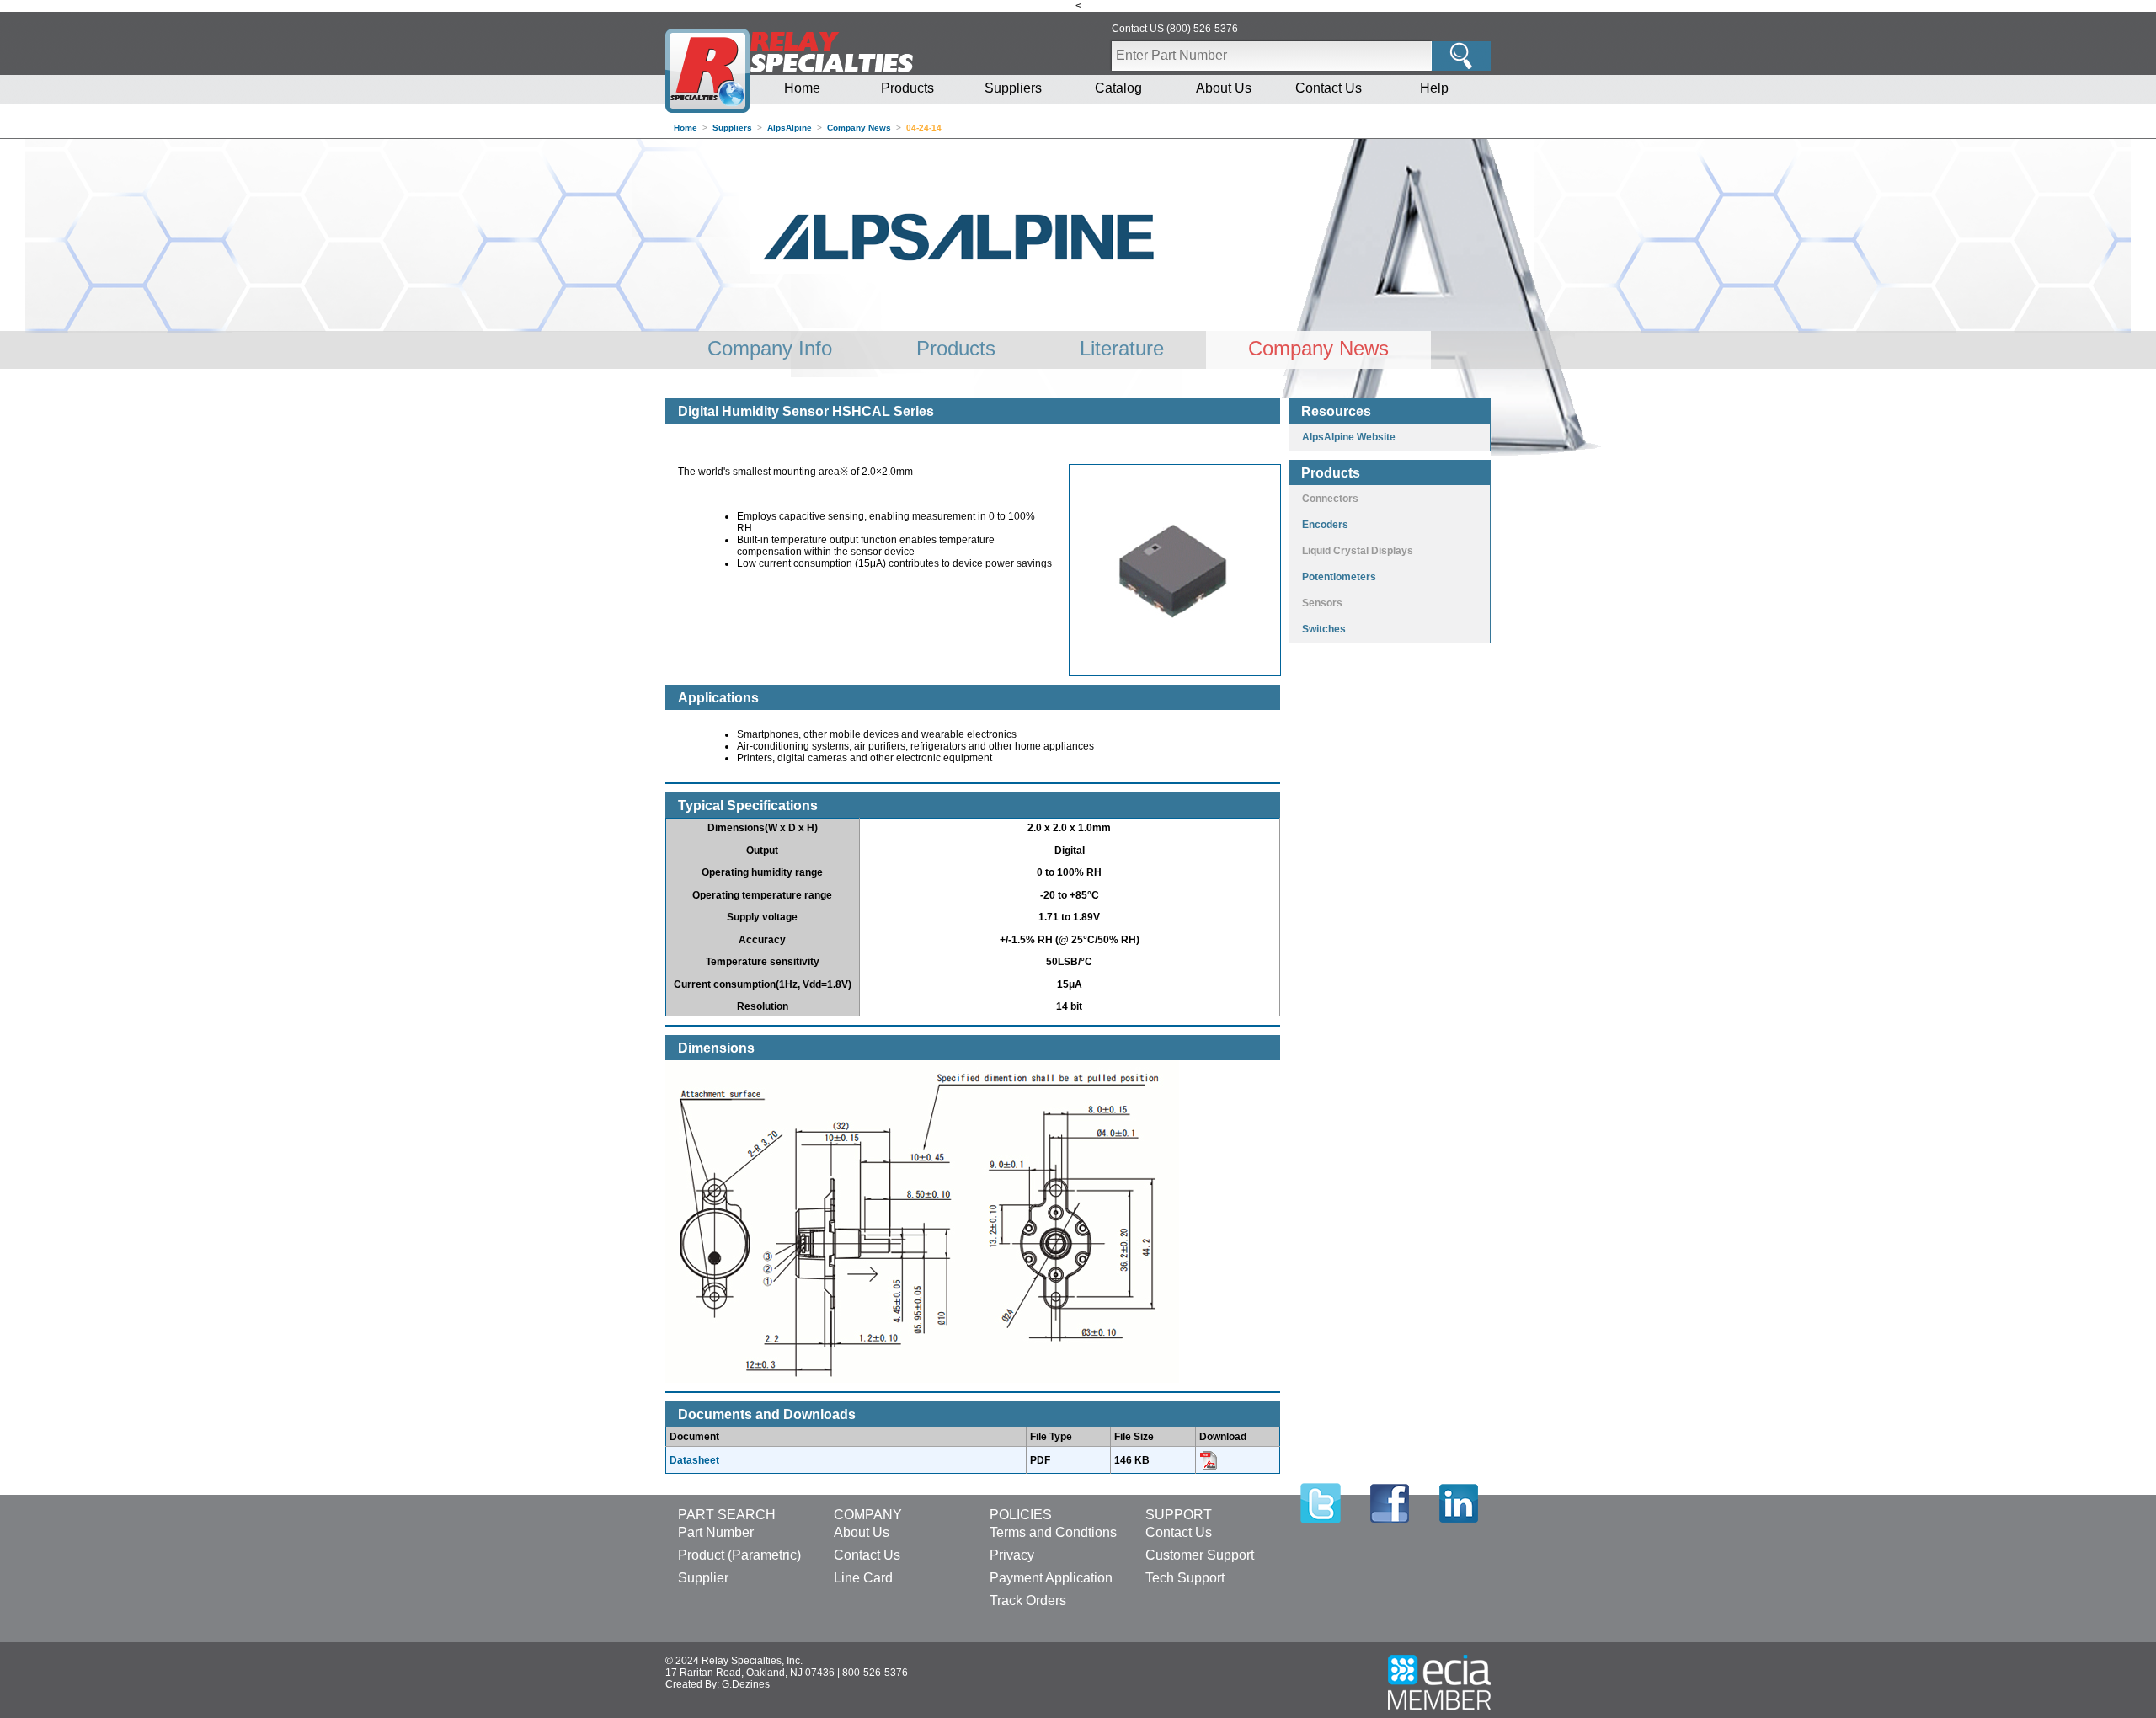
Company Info (770, 348)
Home (802, 88)
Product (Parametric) (739, 1555)
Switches (1324, 629)
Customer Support (1200, 1555)
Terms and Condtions (1053, 1532)
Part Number (716, 1532)
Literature (1122, 348)
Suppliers (1013, 88)
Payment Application (1051, 1578)
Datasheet (694, 1460)
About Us (1224, 88)
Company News (859, 128)
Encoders (1325, 525)
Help (1434, 88)
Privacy (1012, 1555)
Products (907, 88)
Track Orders (1028, 1601)
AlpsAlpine (790, 128)
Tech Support (1185, 1578)
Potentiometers (1339, 577)
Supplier (703, 1578)
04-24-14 (924, 128)
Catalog (1118, 88)
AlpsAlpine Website (1349, 437)
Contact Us (1329, 88)
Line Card (863, 1578)
